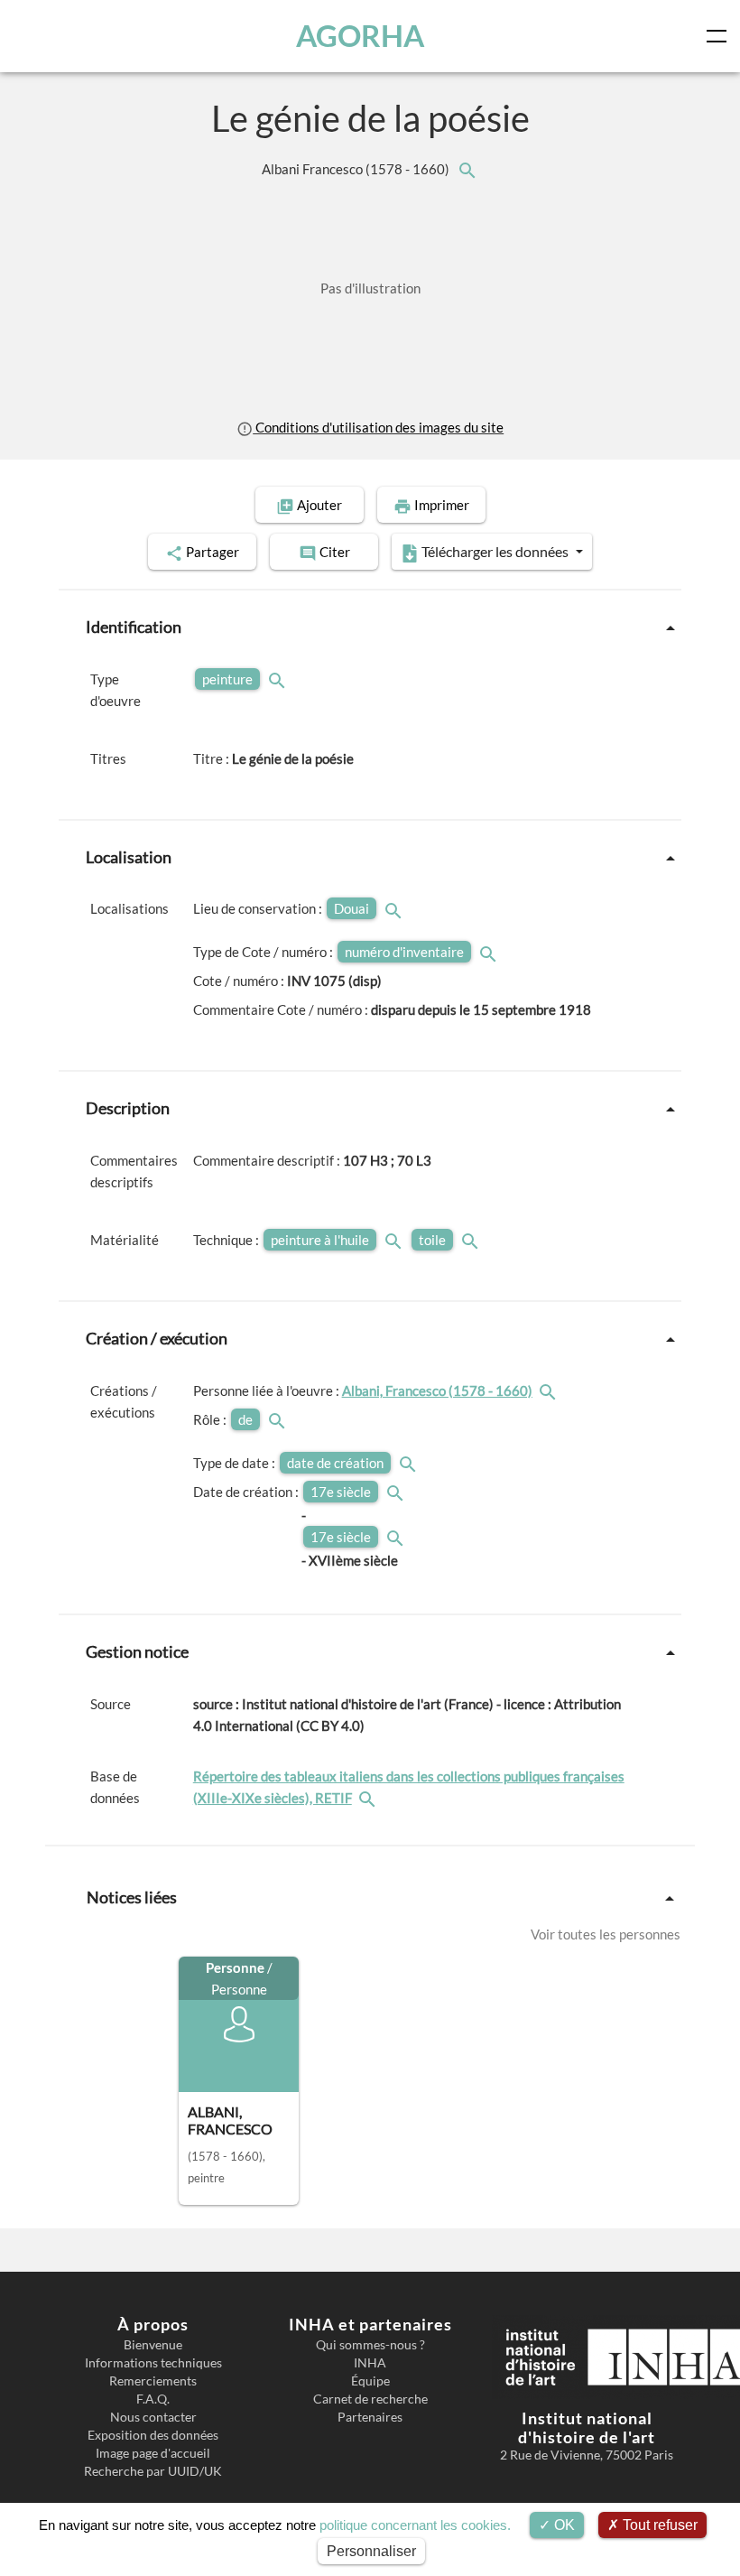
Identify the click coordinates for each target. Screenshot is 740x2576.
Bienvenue (153, 2345)
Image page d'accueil (153, 2453)
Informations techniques (153, 2363)
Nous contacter (153, 2417)
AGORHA (360, 36)
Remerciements (153, 2381)
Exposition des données (153, 2435)
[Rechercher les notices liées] (467, 169)
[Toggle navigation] (720, 36)
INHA (370, 2363)
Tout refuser (658, 2525)
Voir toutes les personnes (606, 1934)
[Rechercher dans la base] (369, 1798)
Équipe (370, 2381)
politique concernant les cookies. (415, 2525)
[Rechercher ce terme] (279, 679)
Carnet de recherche (370, 2399)
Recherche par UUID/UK (153, 2471)
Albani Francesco (357, 169)
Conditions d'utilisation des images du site (378, 427)
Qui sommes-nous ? (370, 2345)
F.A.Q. (153, 2399)
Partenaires (370, 2417)
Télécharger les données (495, 551)
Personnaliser (371, 2551)
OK (563, 2525)
